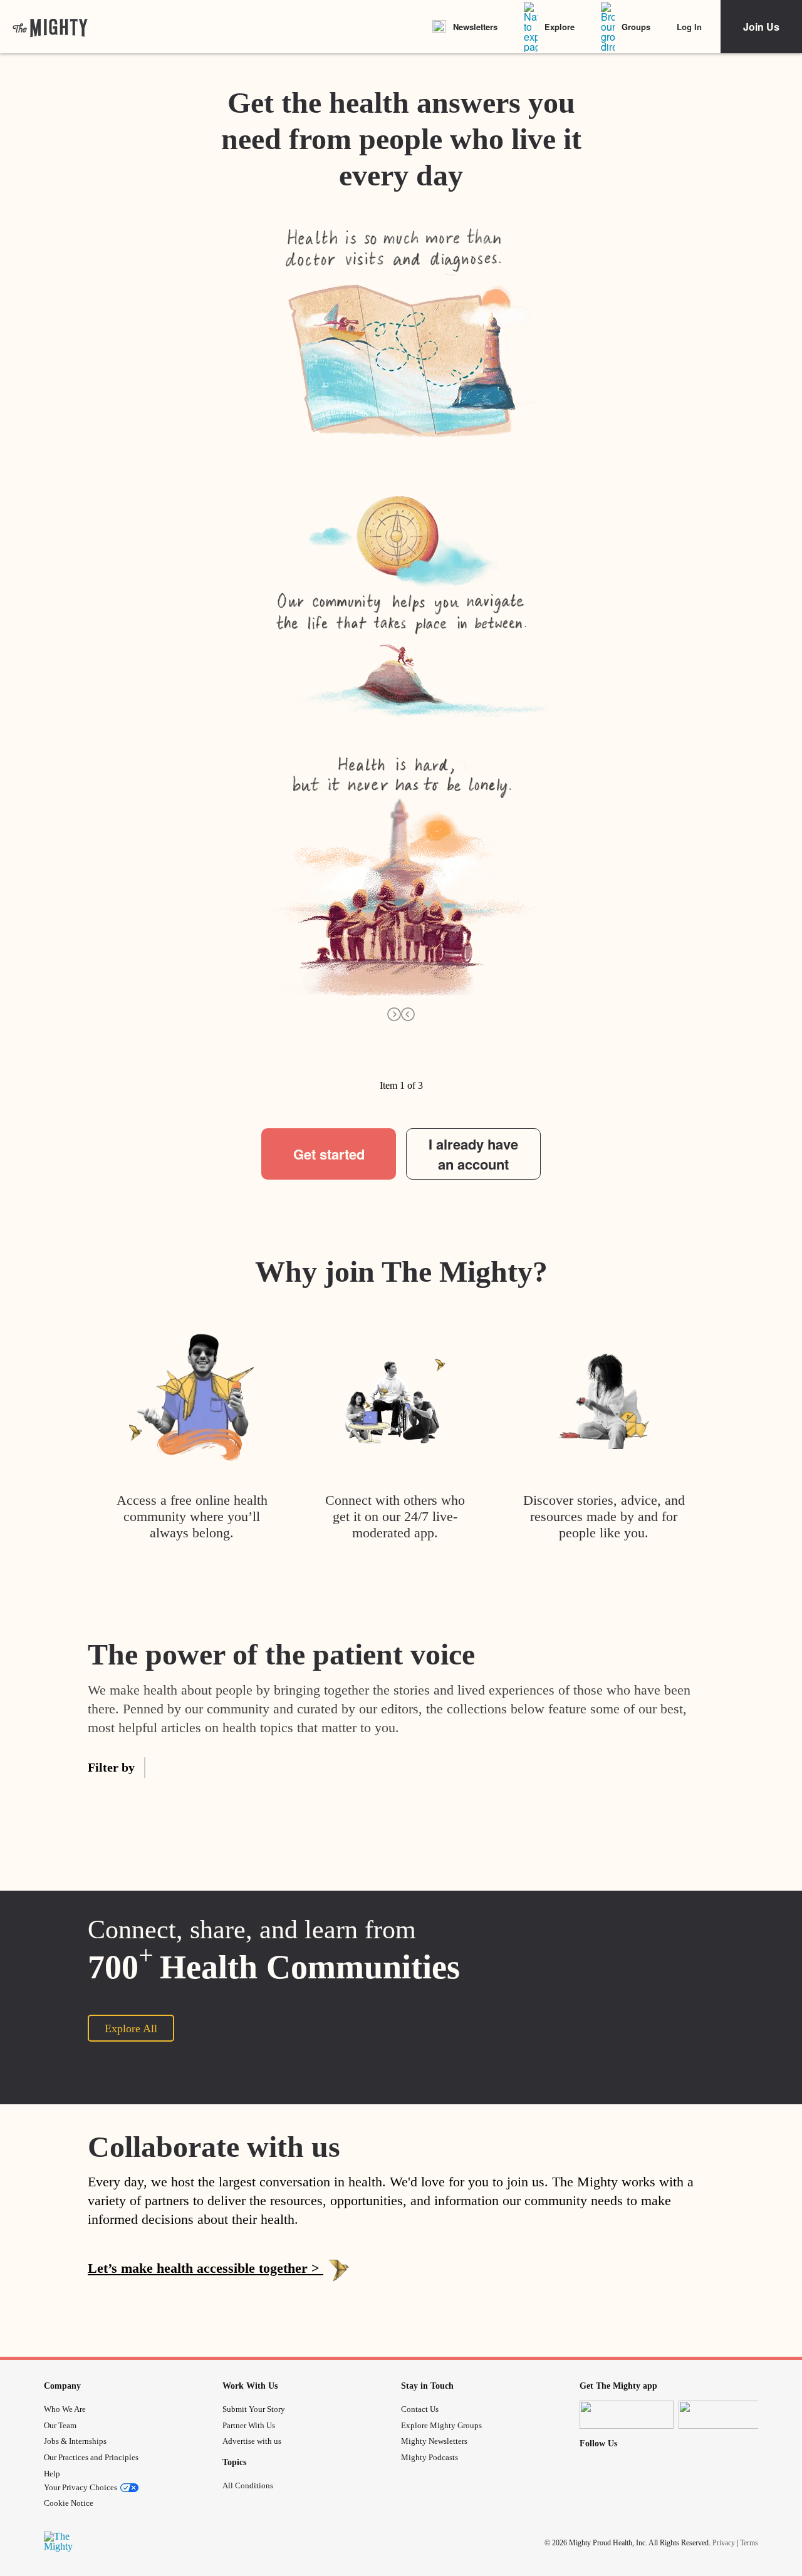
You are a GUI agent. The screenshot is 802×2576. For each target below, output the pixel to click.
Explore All (131, 2028)
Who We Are (65, 2409)
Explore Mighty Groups (441, 2425)
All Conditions (248, 2485)
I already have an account (473, 1154)
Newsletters (475, 27)
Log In (689, 27)
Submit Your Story (254, 2409)
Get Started (401, 2316)
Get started (329, 1154)
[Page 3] (348, 1070)
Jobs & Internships (75, 2441)
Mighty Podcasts (430, 2457)
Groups (636, 27)
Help (52, 2474)
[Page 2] (301, 1070)
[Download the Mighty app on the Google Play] (726, 2415)
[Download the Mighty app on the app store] (627, 2415)
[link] (50, 27)
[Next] (394, 1014)
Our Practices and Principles (91, 2457)
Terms (749, 2543)
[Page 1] (255, 1070)
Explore (560, 27)
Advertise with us (252, 2441)
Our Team (60, 2425)
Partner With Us (249, 2425)
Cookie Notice (69, 2503)
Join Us (761, 27)
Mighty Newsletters (434, 2441)
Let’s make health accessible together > (206, 2268)
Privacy (724, 2543)
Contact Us (420, 2409)
